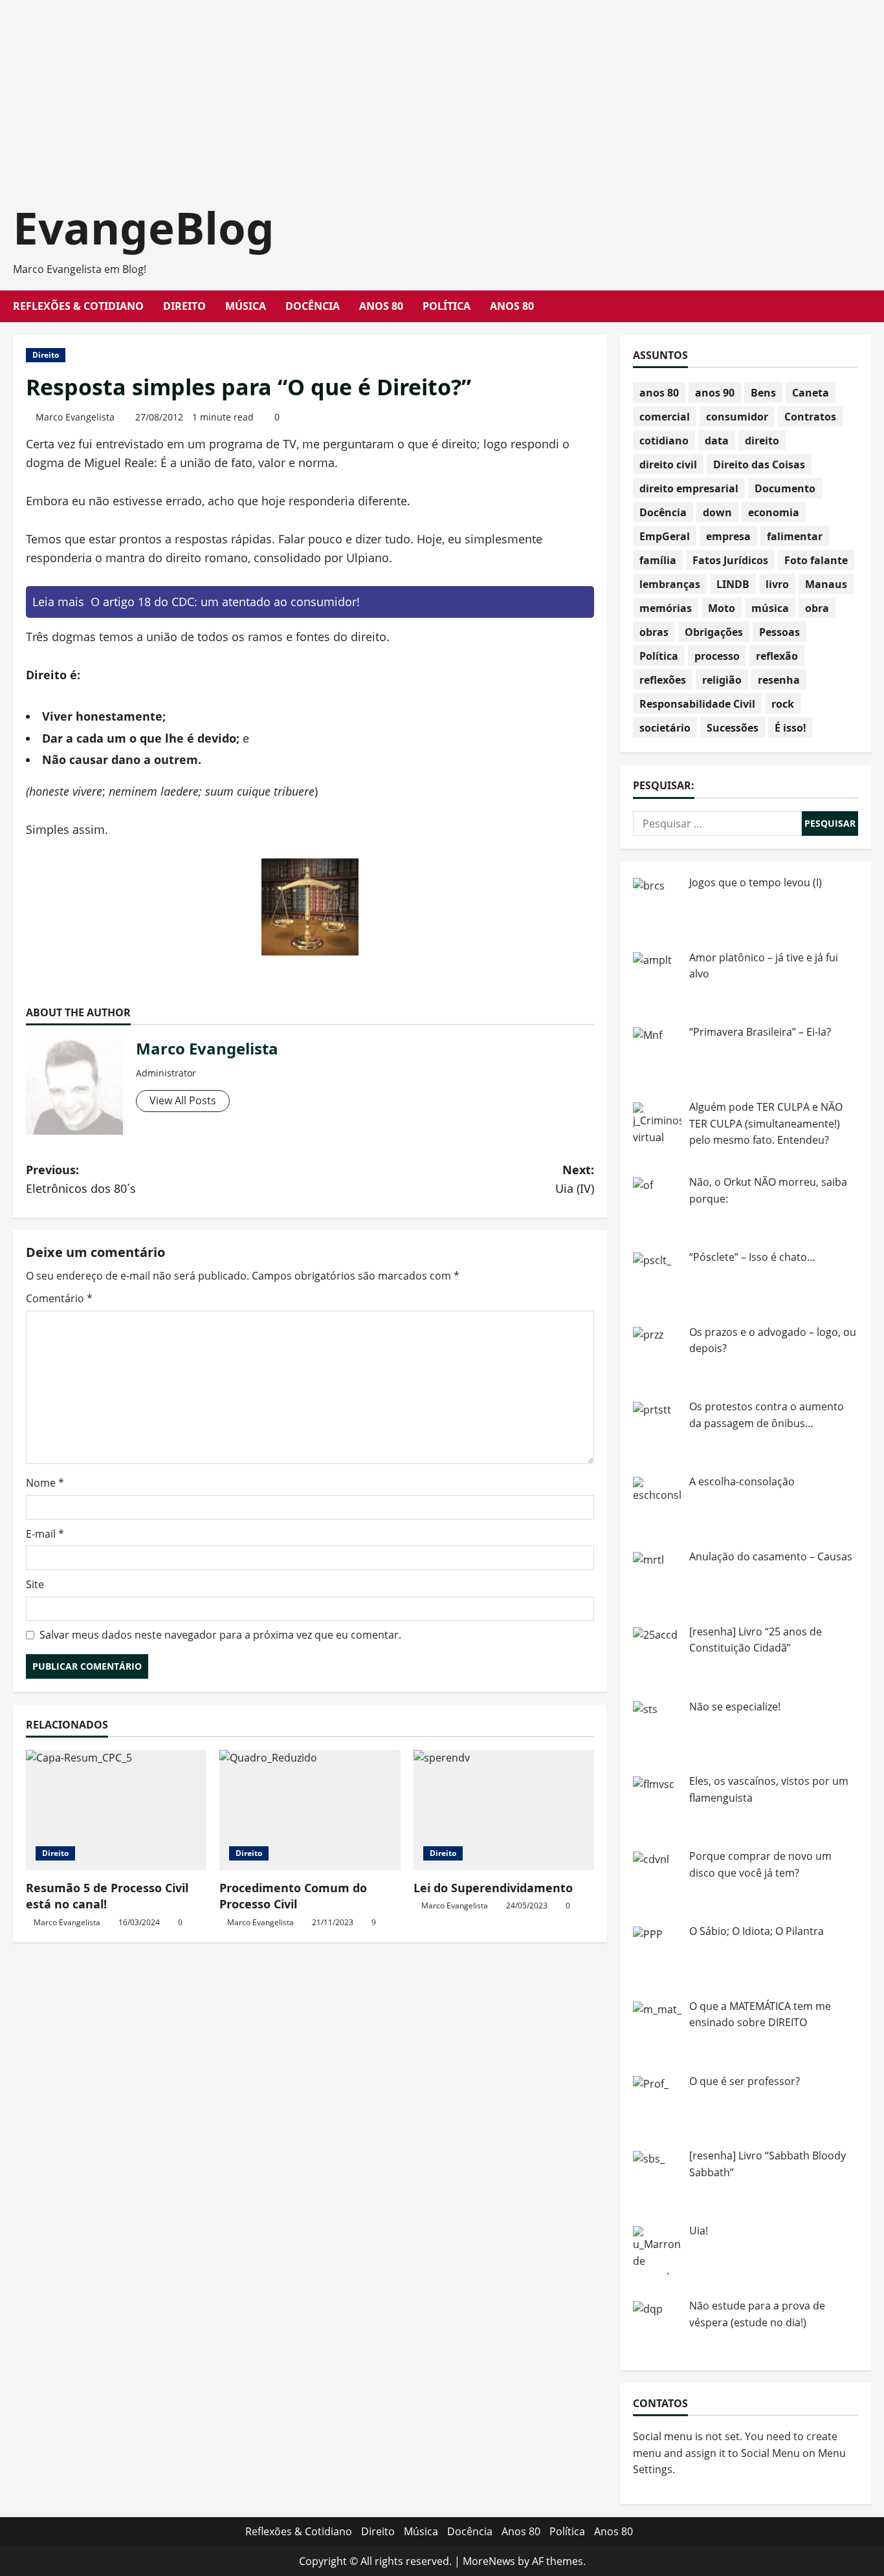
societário (665, 728)
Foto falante (816, 560)
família (658, 560)
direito (762, 441)
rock (783, 704)
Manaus (826, 584)
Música (246, 306)
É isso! (790, 728)
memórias (666, 608)
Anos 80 (381, 306)
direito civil (668, 464)
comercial (665, 417)
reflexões (663, 680)
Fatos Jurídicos (730, 560)
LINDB (733, 584)
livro (777, 584)
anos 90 (715, 393)
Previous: (81, 1179)
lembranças (670, 584)
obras (654, 632)
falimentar (795, 536)
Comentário (59, 1298)
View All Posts (183, 1100)
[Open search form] (867, 306)
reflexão (777, 656)
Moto (722, 608)
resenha (779, 680)
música (770, 608)
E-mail (45, 1534)
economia (774, 512)
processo (717, 656)
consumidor (737, 417)
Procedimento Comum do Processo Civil (293, 1896)
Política (447, 306)
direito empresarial (689, 488)
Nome (45, 1483)
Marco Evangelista (75, 417)
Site (35, 1584)
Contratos (810, 417)
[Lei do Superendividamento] (504, 1810)
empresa (728, 536)
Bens (763, 393)
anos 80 (659, 393)
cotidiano (664, 441)
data (717, 441)
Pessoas (779, 632)
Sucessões (733, 728)
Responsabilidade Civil (697, 704)
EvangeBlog (144, 227)
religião (722, 680)
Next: (575, 1179)
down (717, 512)
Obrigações (714, 632)
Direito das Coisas (759, 464)
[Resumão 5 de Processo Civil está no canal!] (116, 1810)
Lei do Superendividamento (493, 1888)
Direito (184, 306)
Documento (785, 488)
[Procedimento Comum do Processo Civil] (310, 1810)
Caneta (811, 393)
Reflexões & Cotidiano (78, 306)
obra (817, 608)
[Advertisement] (388, 91)
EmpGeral (665, 536)
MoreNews (489, 2561)
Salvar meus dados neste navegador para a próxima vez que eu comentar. (220, 1635)
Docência (313, 306)
